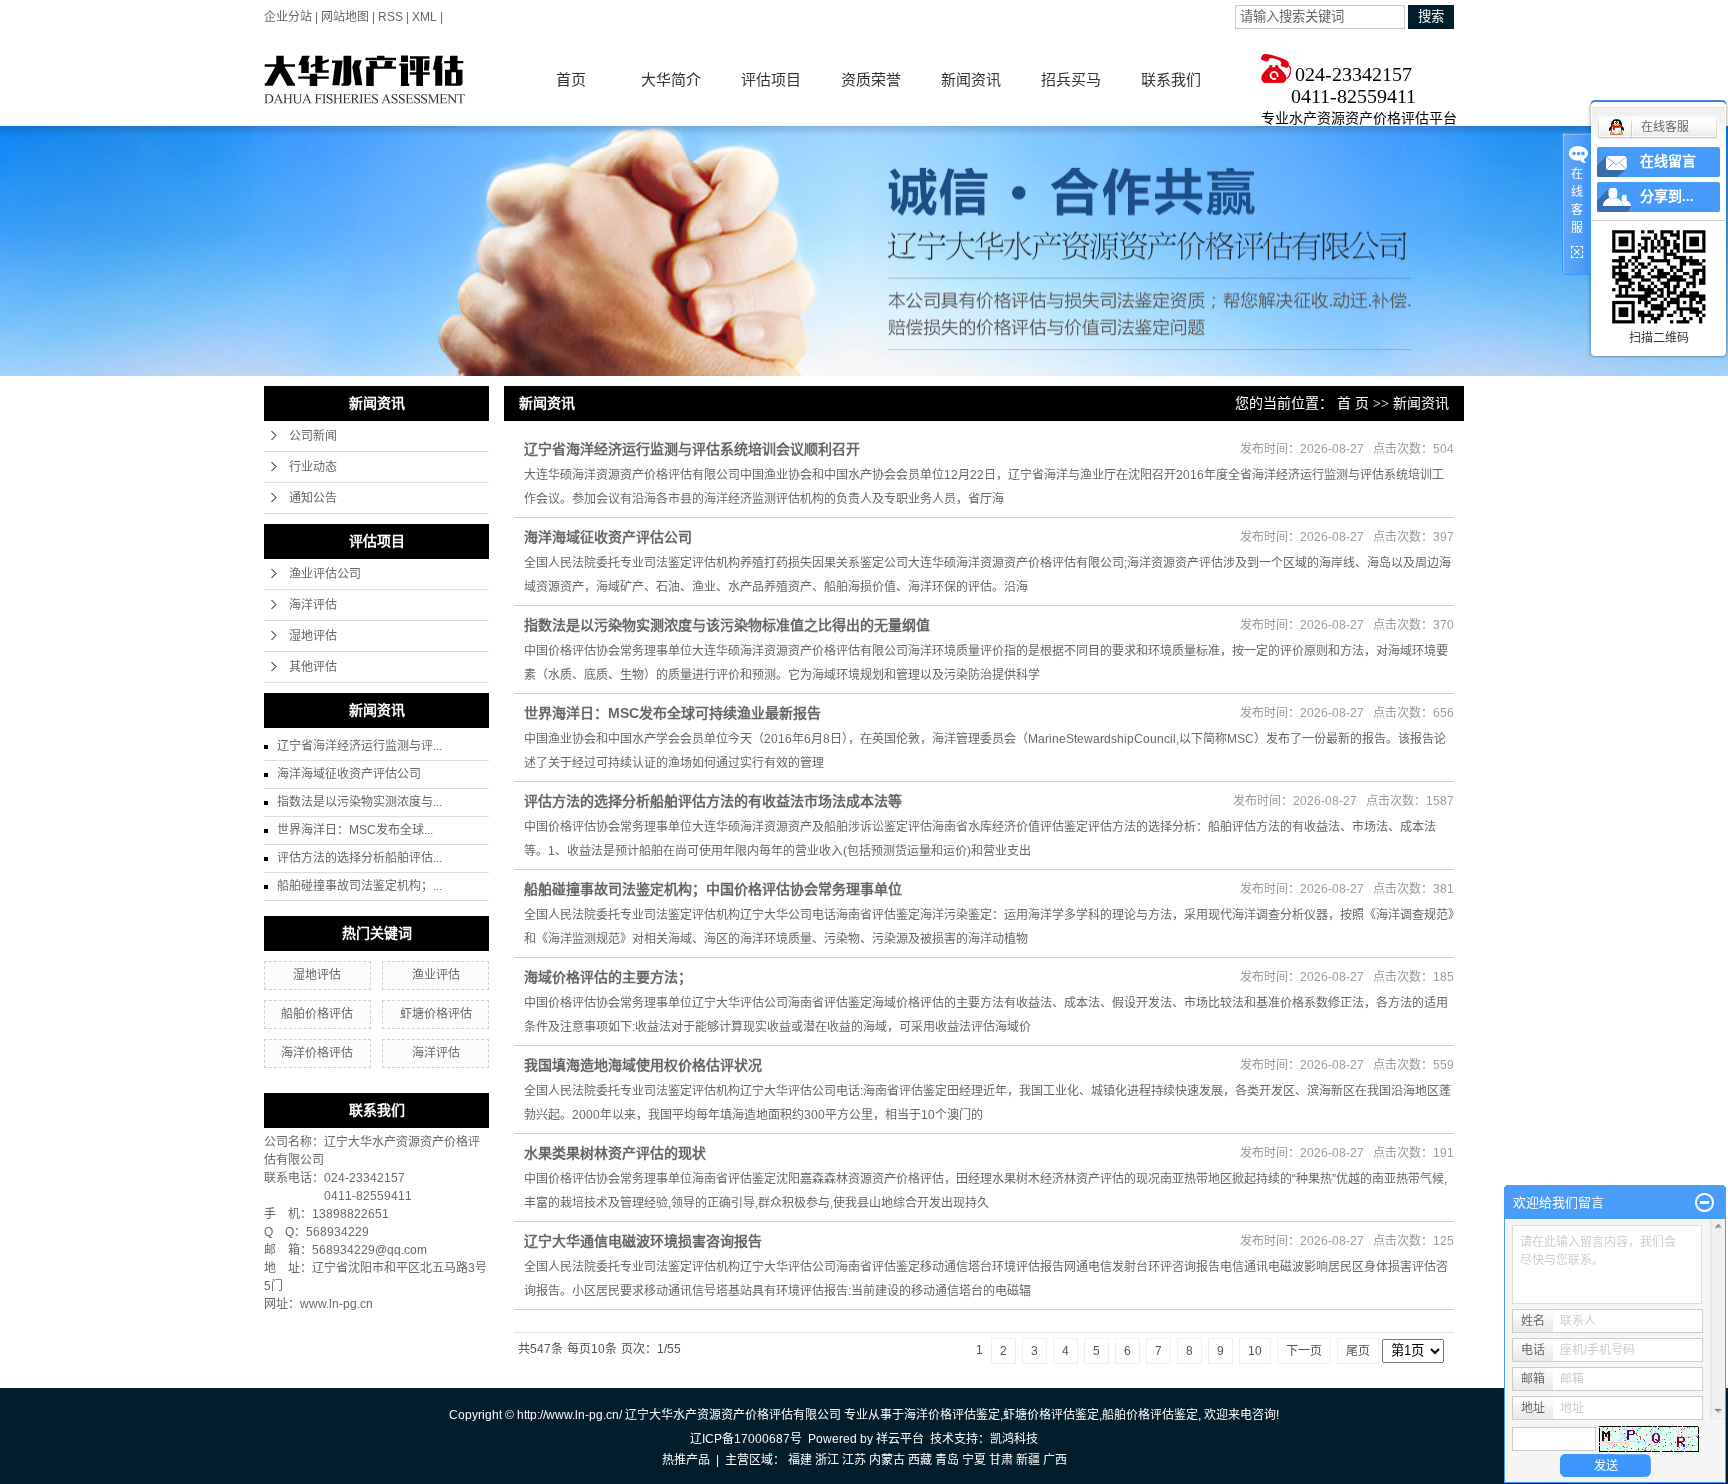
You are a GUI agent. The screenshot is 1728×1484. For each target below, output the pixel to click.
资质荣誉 (871, 79)
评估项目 (771, 79)
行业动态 (313, 467)
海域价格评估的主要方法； (608, 977)
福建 (800, 1460)
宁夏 (974, 1460)
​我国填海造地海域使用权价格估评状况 (643, 1065)
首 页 (1353, 403)
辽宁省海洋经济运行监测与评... (359, 746)
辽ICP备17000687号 (746, 1439)
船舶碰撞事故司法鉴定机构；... (359, 886)
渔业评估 (436, 975)
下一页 (1304, 1351)
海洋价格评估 (317, 1053)
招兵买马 (1071, 79)
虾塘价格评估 (436, 1014)
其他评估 (313, 667)
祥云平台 (900, 1439)
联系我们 (1171, 79)
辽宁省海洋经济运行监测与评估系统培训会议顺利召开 (692, 449)
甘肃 (1001, 1460)
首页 (571, 79)
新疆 (1028, 1460)
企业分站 (288, 17)
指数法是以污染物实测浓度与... (359, 802)
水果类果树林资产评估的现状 (615, 1153)
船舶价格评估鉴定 (1150, 1415)
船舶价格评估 (317, 1014)
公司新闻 (313, 436)
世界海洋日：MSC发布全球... (355, 830)
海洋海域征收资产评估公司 (349, 774)
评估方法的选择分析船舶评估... (359, 858)
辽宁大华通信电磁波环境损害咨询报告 (643, 1241)
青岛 (947, 1460)
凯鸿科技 (1014, 1439)
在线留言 (1668, 161)
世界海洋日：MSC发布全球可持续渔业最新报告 (672, 713)
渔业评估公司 (325, 574)
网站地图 (345, 17)
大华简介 (671, 79)
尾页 (1358, 1351)
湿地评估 (313, 636)
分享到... (1667, 196)
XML (424, 17)
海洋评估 (313, 605)
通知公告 (313, 498)
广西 (1055, 1460)
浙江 (827, 1460)
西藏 (920, 1460)
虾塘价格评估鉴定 (1051, 1415)
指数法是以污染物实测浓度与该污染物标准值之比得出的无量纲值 (727, 625)
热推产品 (686, 1460)
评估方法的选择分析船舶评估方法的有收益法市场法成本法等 (713, 801)
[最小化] (1704, 1203)
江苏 (854, 1460)
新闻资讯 (971, 79)
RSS (390, 17)
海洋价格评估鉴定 (952, 1415)
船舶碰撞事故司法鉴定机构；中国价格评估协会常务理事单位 (713, 889)
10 (1255, 1351)
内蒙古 (887, 1460)
